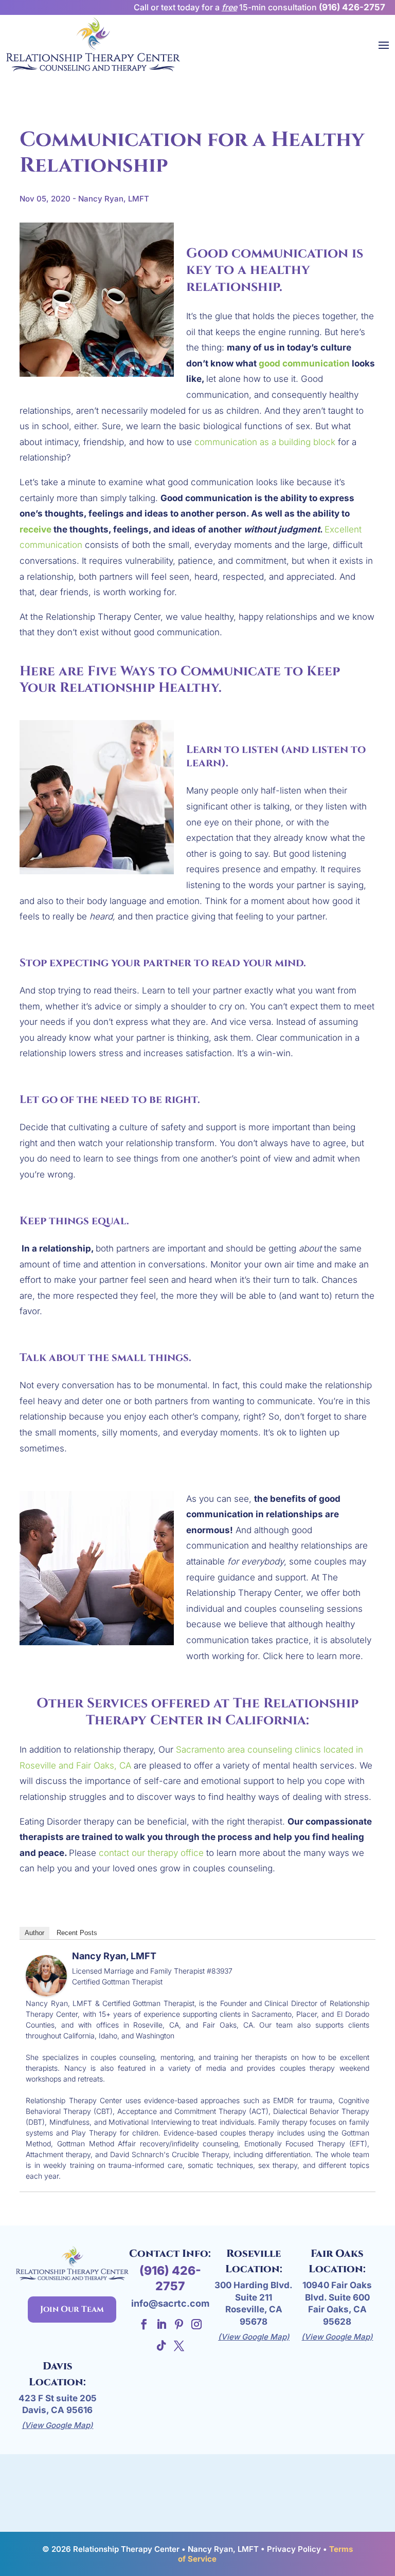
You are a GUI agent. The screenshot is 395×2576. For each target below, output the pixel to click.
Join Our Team (72, 2309)
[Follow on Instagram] (196, 2324)
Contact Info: (170, 2253)
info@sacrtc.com (170, 2303)
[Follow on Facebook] (144, 2324)
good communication (304, 363)
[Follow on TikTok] (161, 2346)
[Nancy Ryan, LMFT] (46, 1988)
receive (35, 529)
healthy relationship (250, 279)
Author (34, 1933)
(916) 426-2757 (352, 7)
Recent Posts (77, 1933)
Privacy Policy (294, 2549)
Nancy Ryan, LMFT (114, 1956)
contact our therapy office (150, 1853)
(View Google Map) (254, 2337)
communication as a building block (265, 442)
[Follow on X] (179, 2346)
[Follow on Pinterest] (179, 2324)
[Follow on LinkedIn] (161, 2324)
